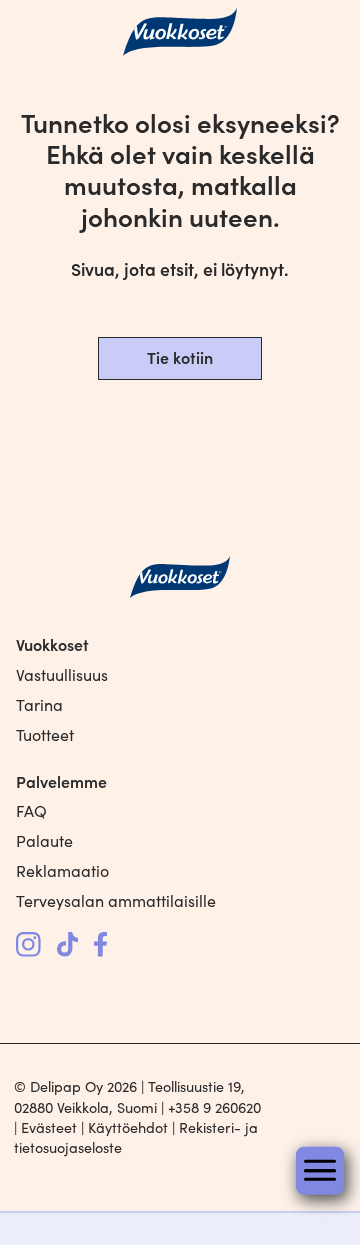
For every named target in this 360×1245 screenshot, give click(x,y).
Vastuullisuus (62, 674)
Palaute (44, 840)
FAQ (31, 810)
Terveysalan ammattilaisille (116, 900)
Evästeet (49, 1127)
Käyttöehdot (128, 1127)
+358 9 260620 (214, 1107)
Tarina (39, 704)
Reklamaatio (62, 870)
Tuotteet (45, 734)
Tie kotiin (180, 357)
